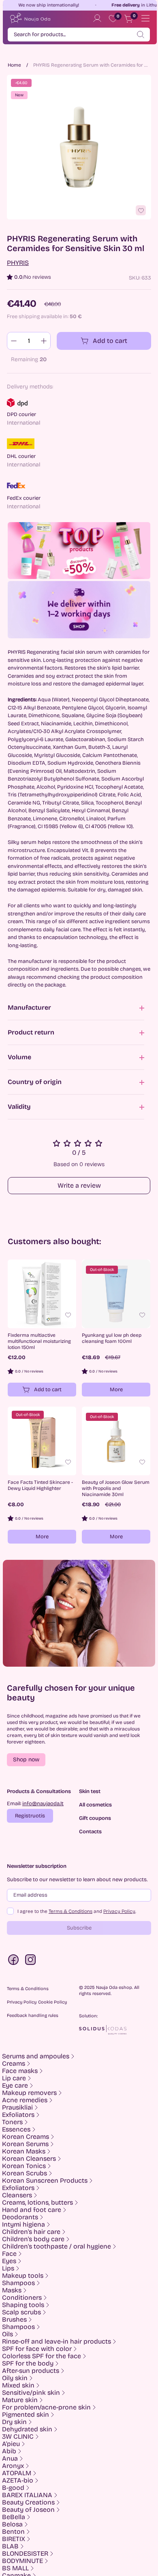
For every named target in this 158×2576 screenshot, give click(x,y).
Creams (14, 2064)
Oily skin (15, 2378)
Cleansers (17, 2195)
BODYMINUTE (22, 2561)
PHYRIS (18, 263)
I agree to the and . (77, 1911)
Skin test (90, 1792)
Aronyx (13, 2466)
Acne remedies (25, 2100)
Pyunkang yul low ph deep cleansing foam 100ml (112, 1338)
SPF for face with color (37, 2349)
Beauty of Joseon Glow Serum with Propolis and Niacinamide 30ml (116, 1488)
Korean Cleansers (29, 2159)
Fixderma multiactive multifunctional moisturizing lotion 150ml (39, 1341)
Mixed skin (18, 2385)
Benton (13, 2532)
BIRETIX (14, 2539)
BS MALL (15, 2568)
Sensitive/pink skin (31, 2393)
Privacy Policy (119, 1911)
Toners (12, 2122)
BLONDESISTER (25, 2554)
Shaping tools (23, 2305)
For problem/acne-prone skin (46, 2407)
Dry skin (14, 2422)
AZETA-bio (18, 2481)
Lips (8, 2268)
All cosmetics (95, 1805)
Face (9, 2254)
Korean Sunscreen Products (45, 2181)
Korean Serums (25, 2144)
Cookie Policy (52, 2002)
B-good (13, 2488)
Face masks (20, 2071)
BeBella (14, 2517)
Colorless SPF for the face (42, 2356)
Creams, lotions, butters (37, 2203)
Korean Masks (24, 2151)
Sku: (135, 278)
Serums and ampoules (36, 2056)
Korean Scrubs (25, 2173)
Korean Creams (26, 2137)
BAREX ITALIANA (27, 2495)
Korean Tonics (24, 2166)
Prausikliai (17, 2108)
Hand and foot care (32, 2210)
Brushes (14, 2320)
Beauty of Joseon (28, 2510)
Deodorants (20, 2217)
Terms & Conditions (70, 1911)
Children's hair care (31, 2232)
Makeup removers (29, 2093)
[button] (26, 1760)
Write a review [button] (79, 1185)
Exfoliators (18, 2115)
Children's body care (33, 2239)
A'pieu (11, 2444)
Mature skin (20, 2400)
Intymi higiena (23, 2225)
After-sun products (31, 2371)
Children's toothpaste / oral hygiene (57, 2246)
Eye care (15, 2086)
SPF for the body (28, 2364)
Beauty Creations (28, 2502)
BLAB (10, 2546)
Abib (9, 2451)
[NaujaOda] (30, 18)
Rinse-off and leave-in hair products (57, 2342)
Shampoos (18, 2283)
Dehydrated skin (27, 2429)
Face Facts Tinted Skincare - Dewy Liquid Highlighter (40, 1485)
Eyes (9, 2261)
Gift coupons (95, 1818)
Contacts (90, 1832)
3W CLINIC (18, 2437)
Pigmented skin (26, 2415)
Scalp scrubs (21, 2312)
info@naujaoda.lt (43, 1804)
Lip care (14, 2078)
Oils (7, 2334)
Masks (12, 2290)
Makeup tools (23, 2276)
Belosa (12, 2524)
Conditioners (22, 2298)
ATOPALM (17, 2473)
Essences (16, 2129)
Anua (10, 2459)
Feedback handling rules (33, 2015)
